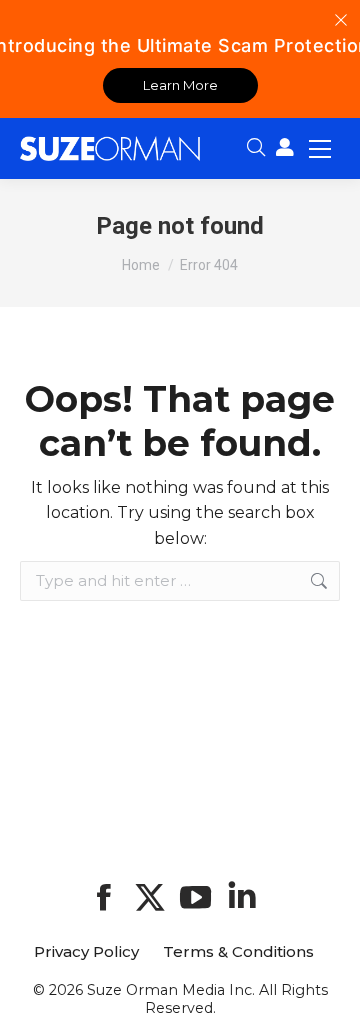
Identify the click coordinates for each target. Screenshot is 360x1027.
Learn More (180, 85)
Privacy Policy (86, 952)
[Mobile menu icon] (320, 148)
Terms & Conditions (238, 952)
